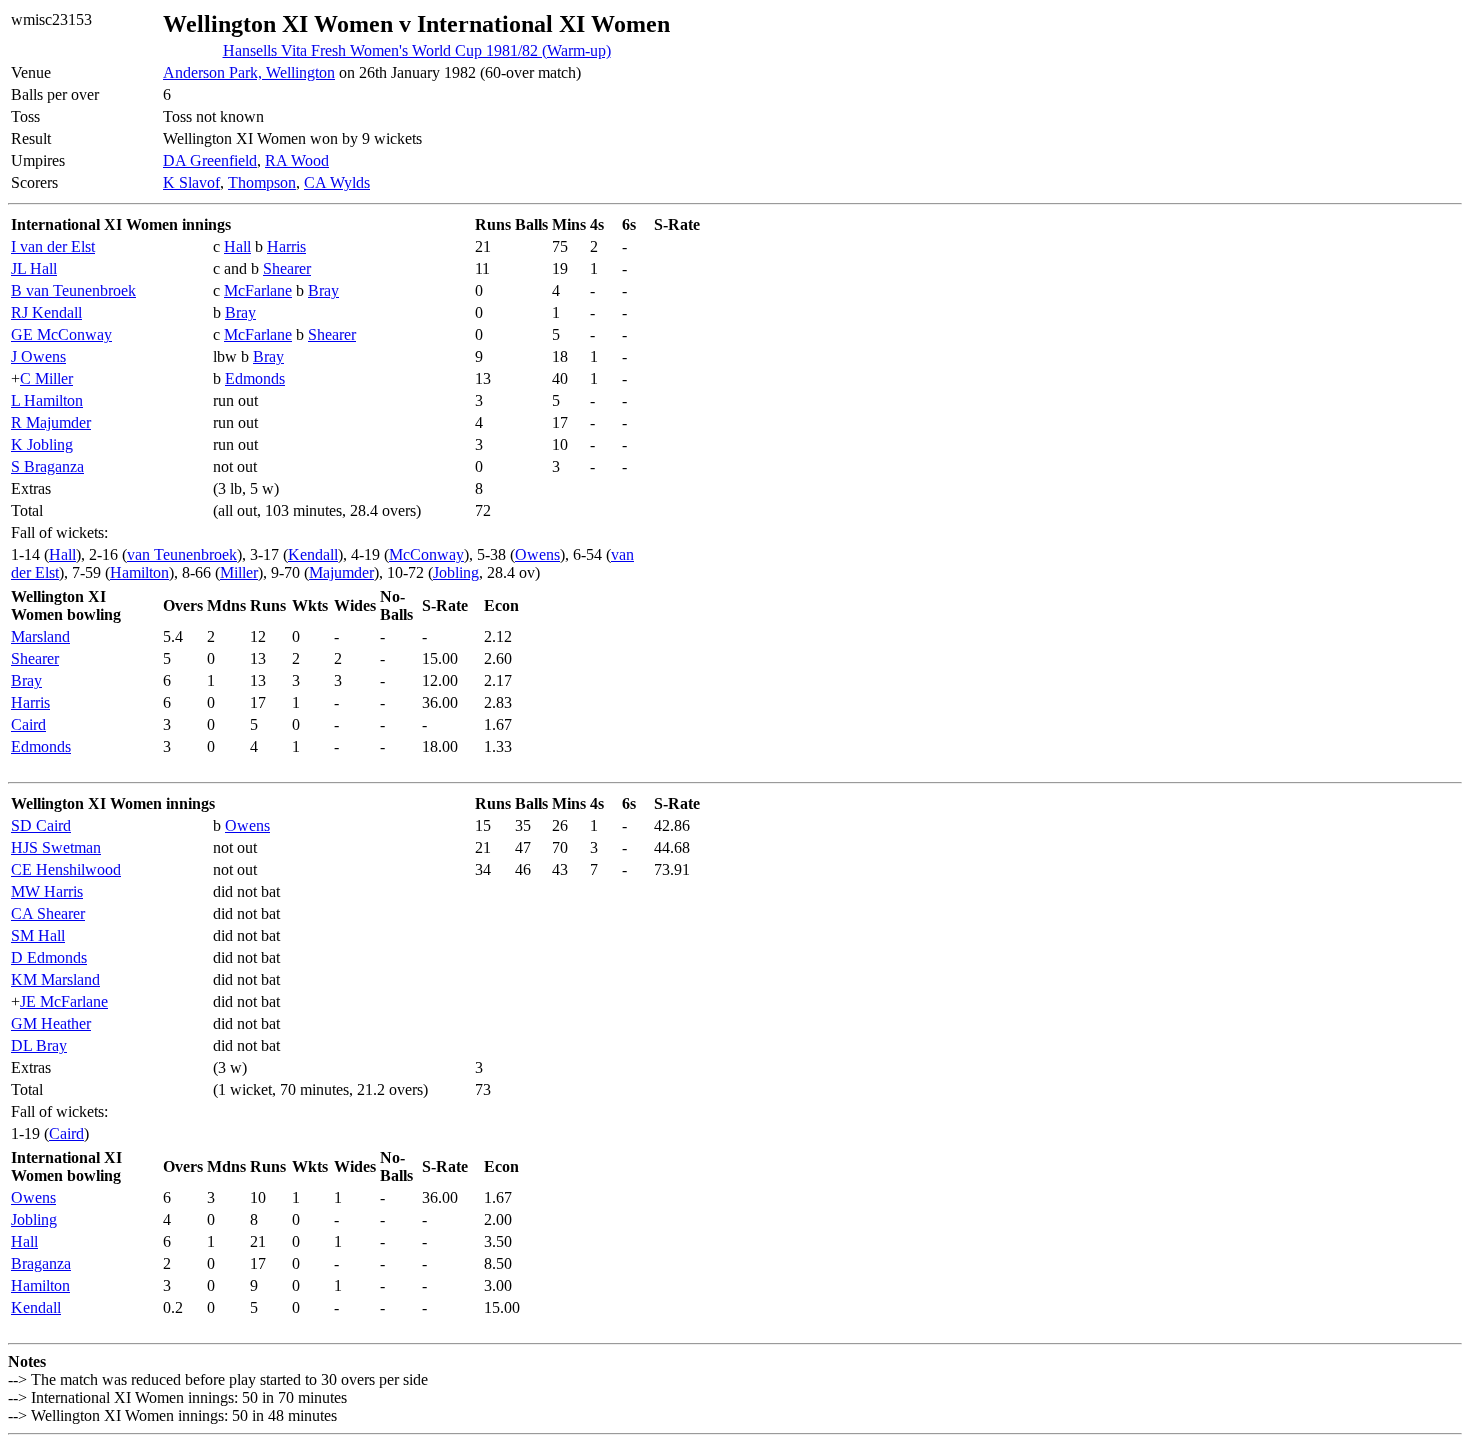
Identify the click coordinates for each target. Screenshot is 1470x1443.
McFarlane (258, 290)
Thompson (262, 182)
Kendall (313, 554)
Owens (537, 554)
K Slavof (191, 182)
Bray (323, 290)
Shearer (287, 268)
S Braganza (47, 466)
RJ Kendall (46, 312)
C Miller (46, 378)
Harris (286, 246)
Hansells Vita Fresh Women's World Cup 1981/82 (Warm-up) (417, 50)
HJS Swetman (56, 847)
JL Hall (34, 268)
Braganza (41, 1263)
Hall (237, 246)
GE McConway (61, 334)
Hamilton (139, 572)
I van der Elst (53, 246)
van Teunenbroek (182, 554)
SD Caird (41, 825)
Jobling (456, 572)
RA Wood (297, 160)
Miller (239, 572)
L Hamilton (47, 400)
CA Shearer (48, 913)
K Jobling (42, 444)
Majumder (341, 572)
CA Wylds (337, 182)
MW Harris (47, 891)
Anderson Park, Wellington (249, 72)
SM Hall (38, 935)
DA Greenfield (210, 160)
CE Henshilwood (66, 869)
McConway (426, 554)
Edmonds (255, 378)
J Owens (38, 356)
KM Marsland (55, 979)
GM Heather (51, 1023)
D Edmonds (49, 957)
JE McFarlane (64, 1001)
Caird (28, 724)
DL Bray (39, 1045)
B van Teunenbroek (73, 290)
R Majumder (51, 422)
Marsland (40, 636)
